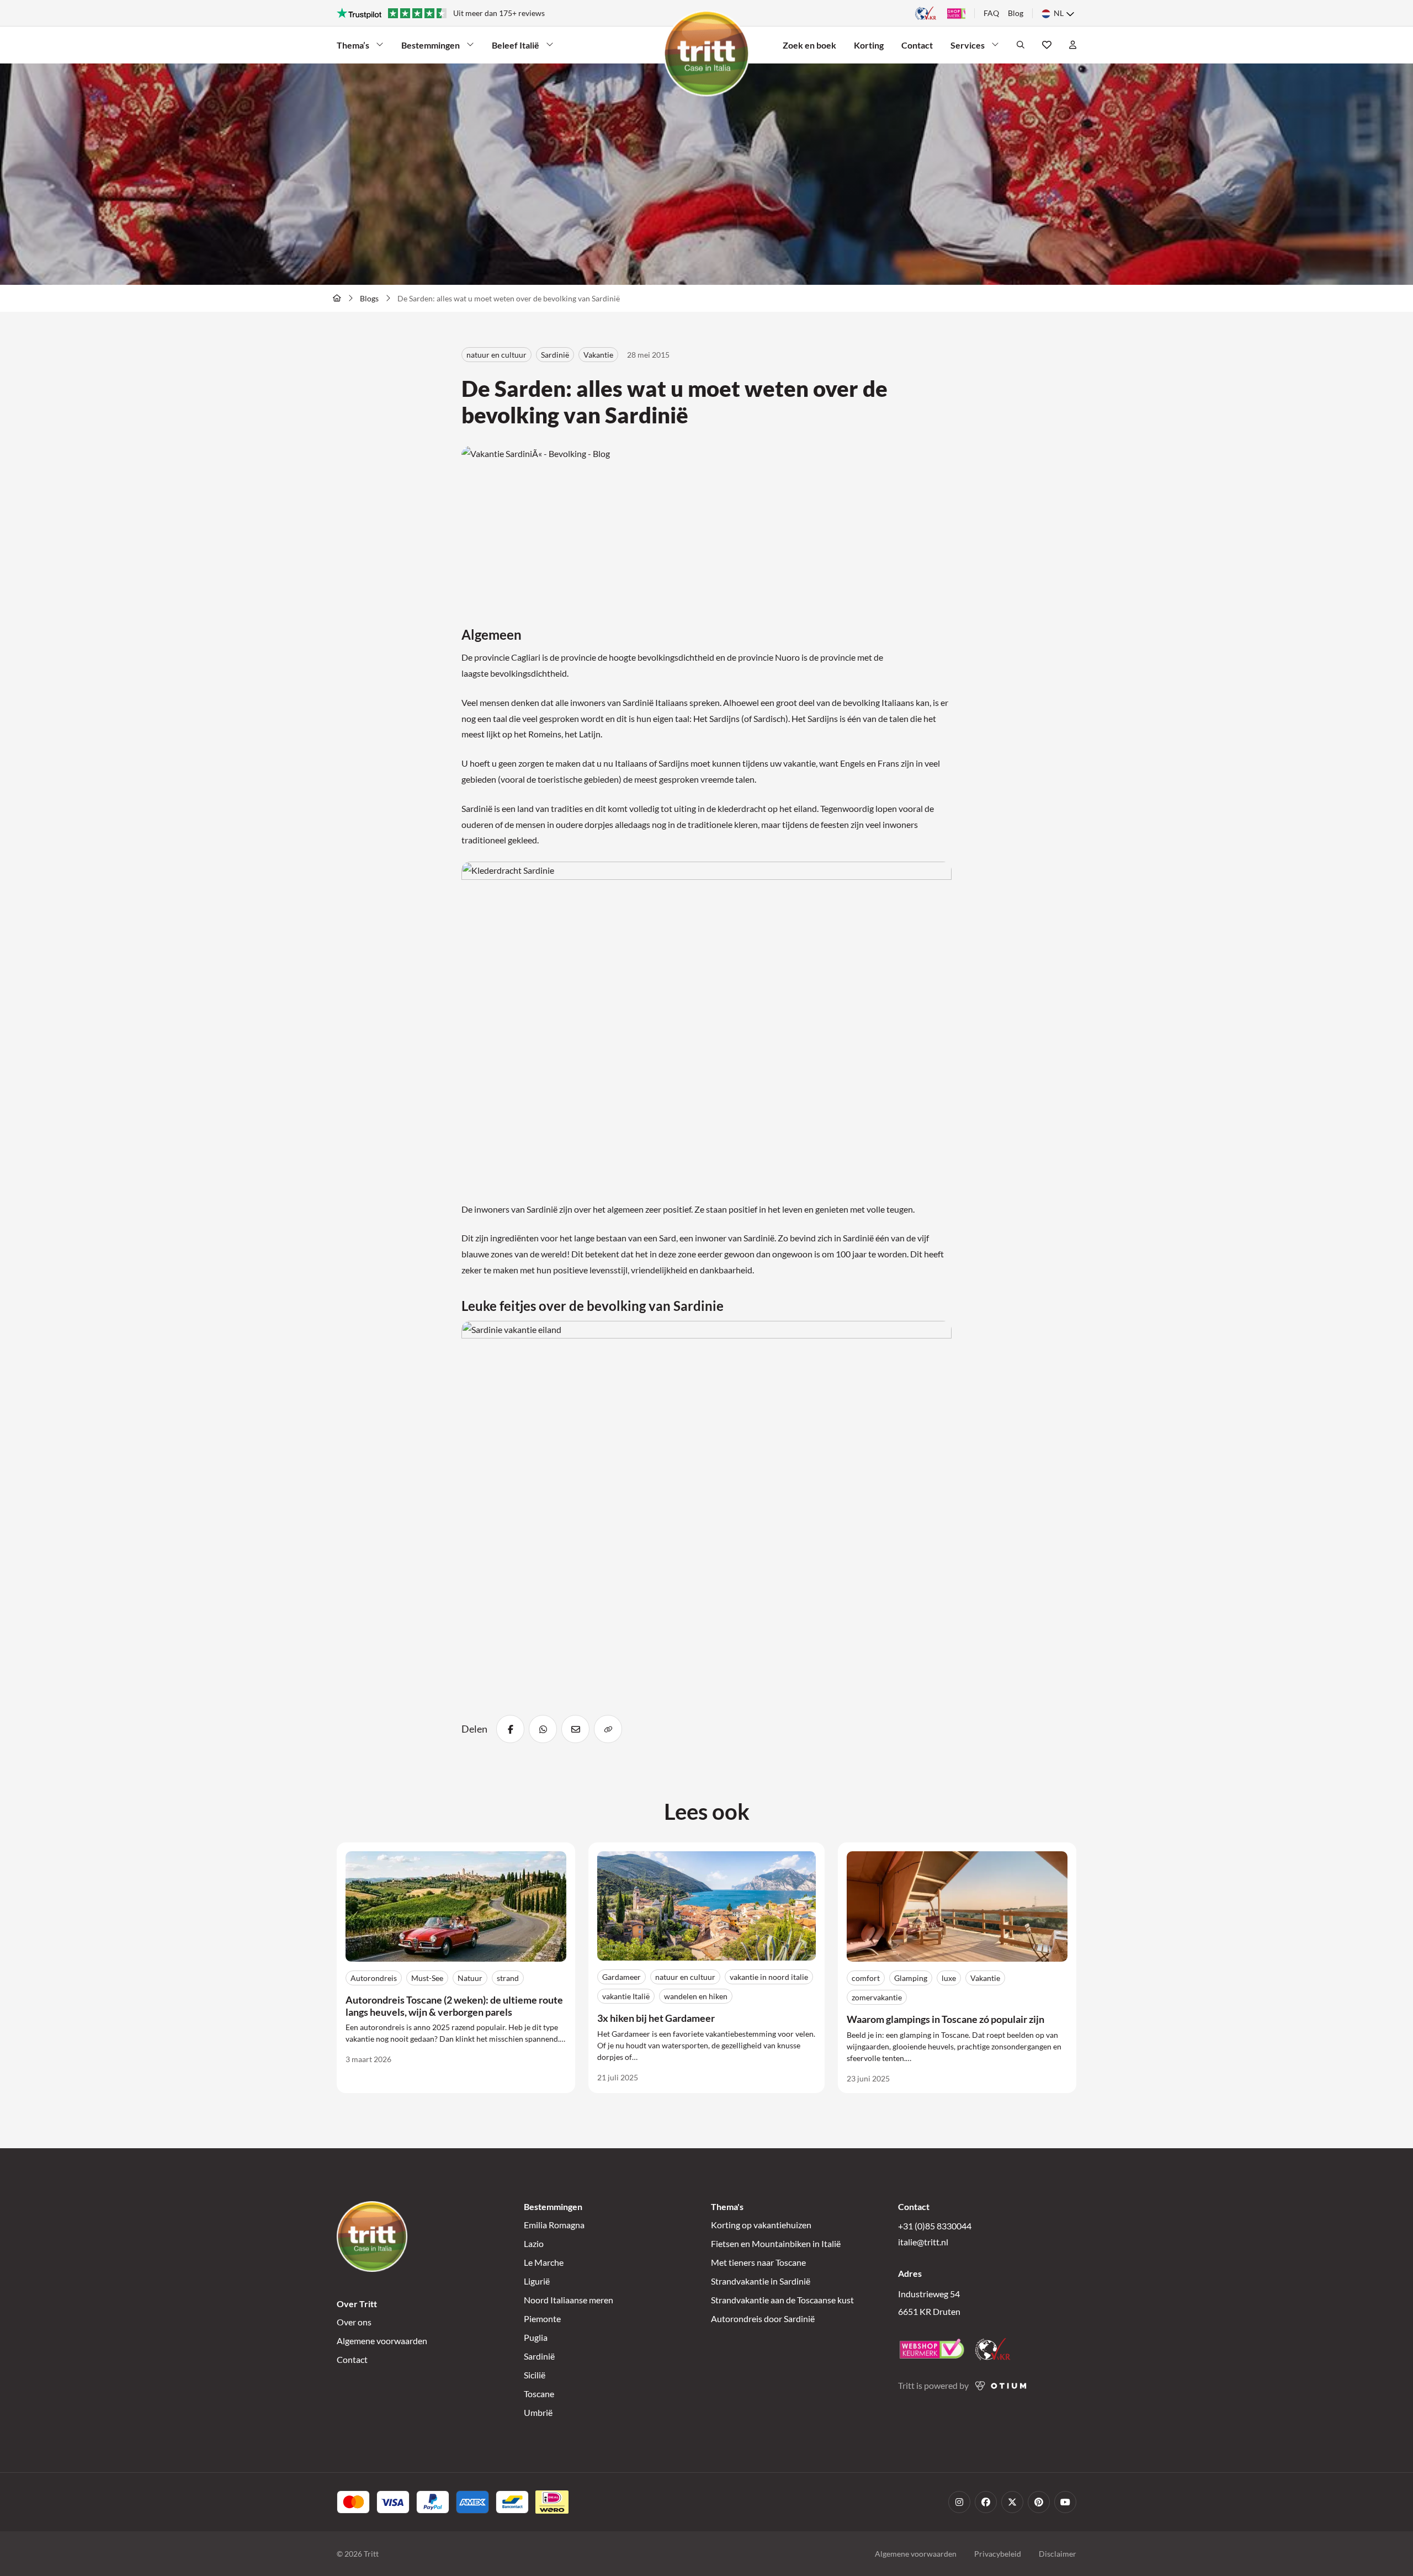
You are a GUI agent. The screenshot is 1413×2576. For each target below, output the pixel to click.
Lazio (534, 2243)
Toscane (539, 2394)
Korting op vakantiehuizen (761, 2225)
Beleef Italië (516, 48)
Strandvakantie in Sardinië (761, 2281)
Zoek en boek (809, 45)
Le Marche (544, 2262)
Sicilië (535, 2375)
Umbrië (538, 2412)
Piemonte (542, 2319)
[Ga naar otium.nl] (1001, 2386)
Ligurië (537, 2281)
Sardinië (539, 2356)
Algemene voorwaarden (382, 2341)
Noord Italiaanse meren (569, 2300)
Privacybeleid (998, 2554)
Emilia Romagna (554, 2225)
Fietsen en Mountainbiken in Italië (776, 2243)
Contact (917, 45)
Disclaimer (1058, 2554)
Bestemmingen (431, 48)
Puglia (536, 2337)
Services (970, 48)
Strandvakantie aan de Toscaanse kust (782, 2300)
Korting (869, 45)
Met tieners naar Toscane (758, 2262)
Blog (1016, 13)
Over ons (354, 2322)
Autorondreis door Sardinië (763, 2319)
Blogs (369, 298)
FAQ (991, 13)
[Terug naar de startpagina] (337, 298)
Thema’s (356, 48)
